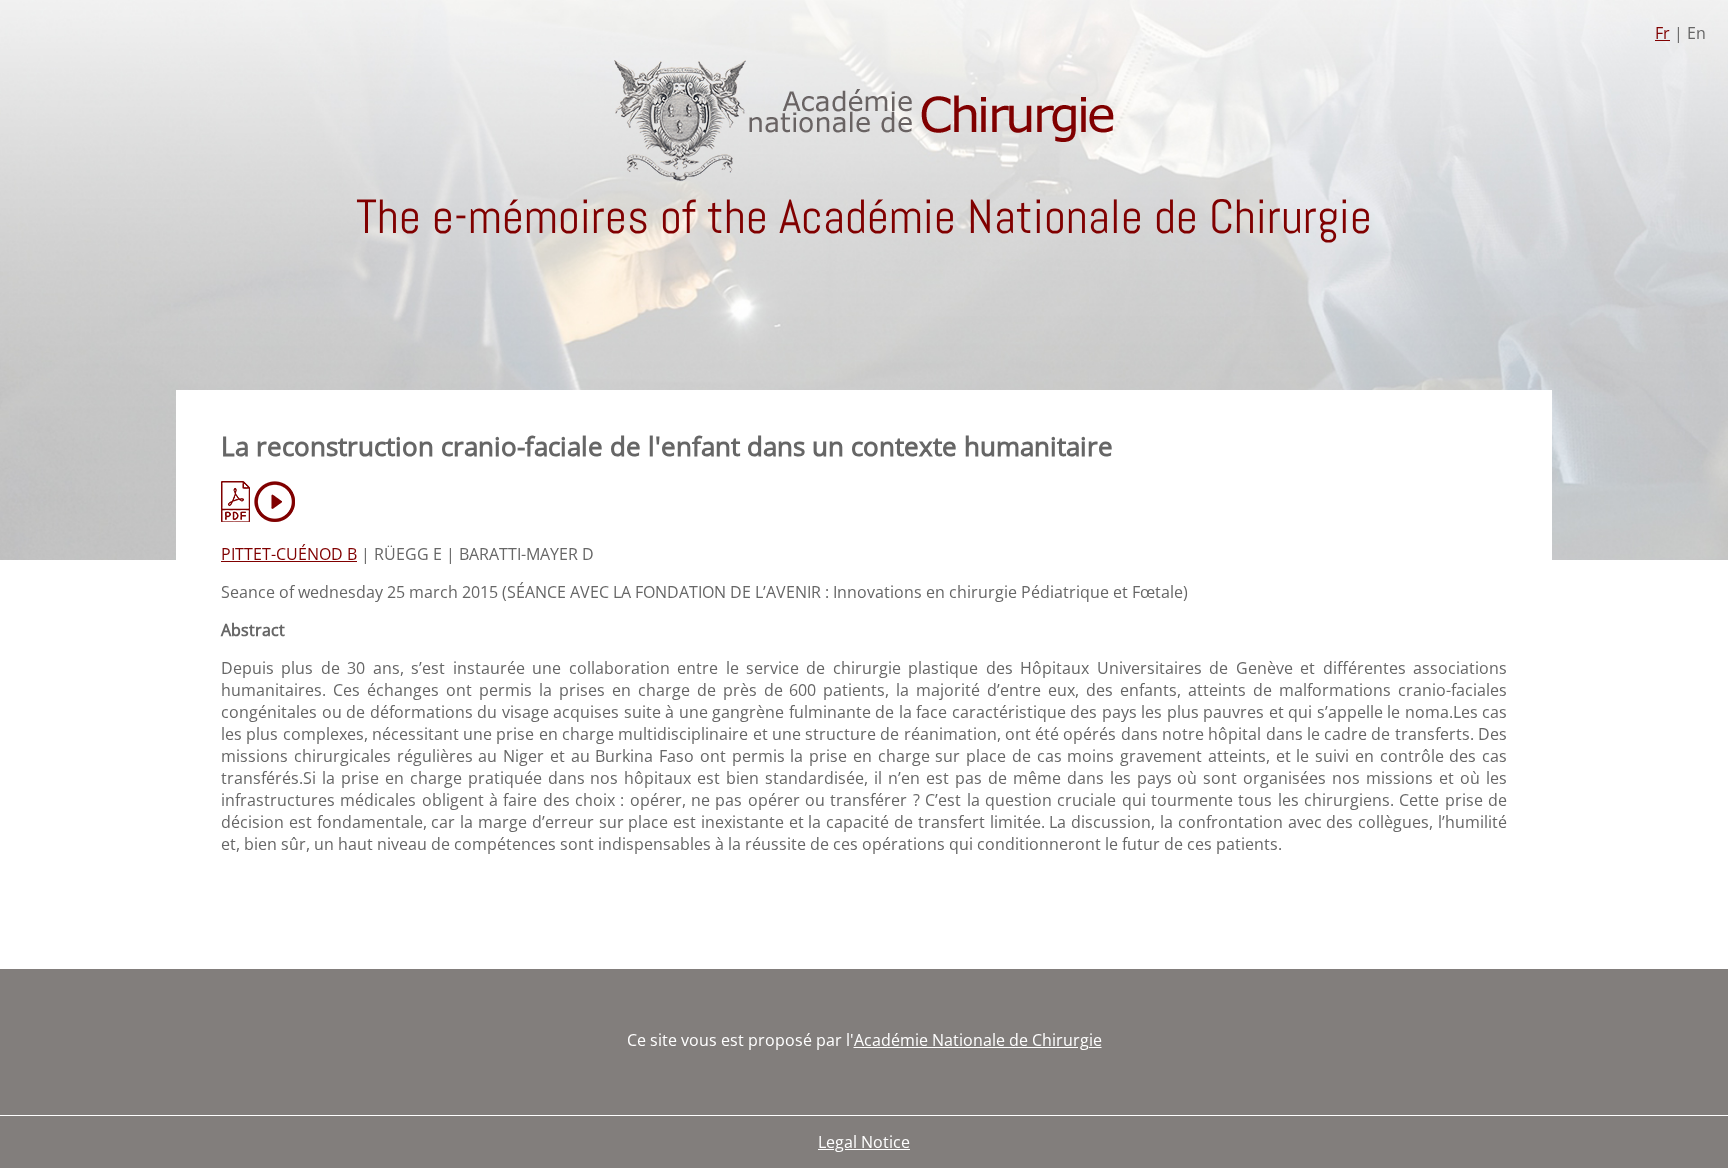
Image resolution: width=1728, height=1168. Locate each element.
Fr (1662, 33)
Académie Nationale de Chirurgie (978, 1040)
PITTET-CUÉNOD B (289, 554)
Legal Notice (864, 1142)
